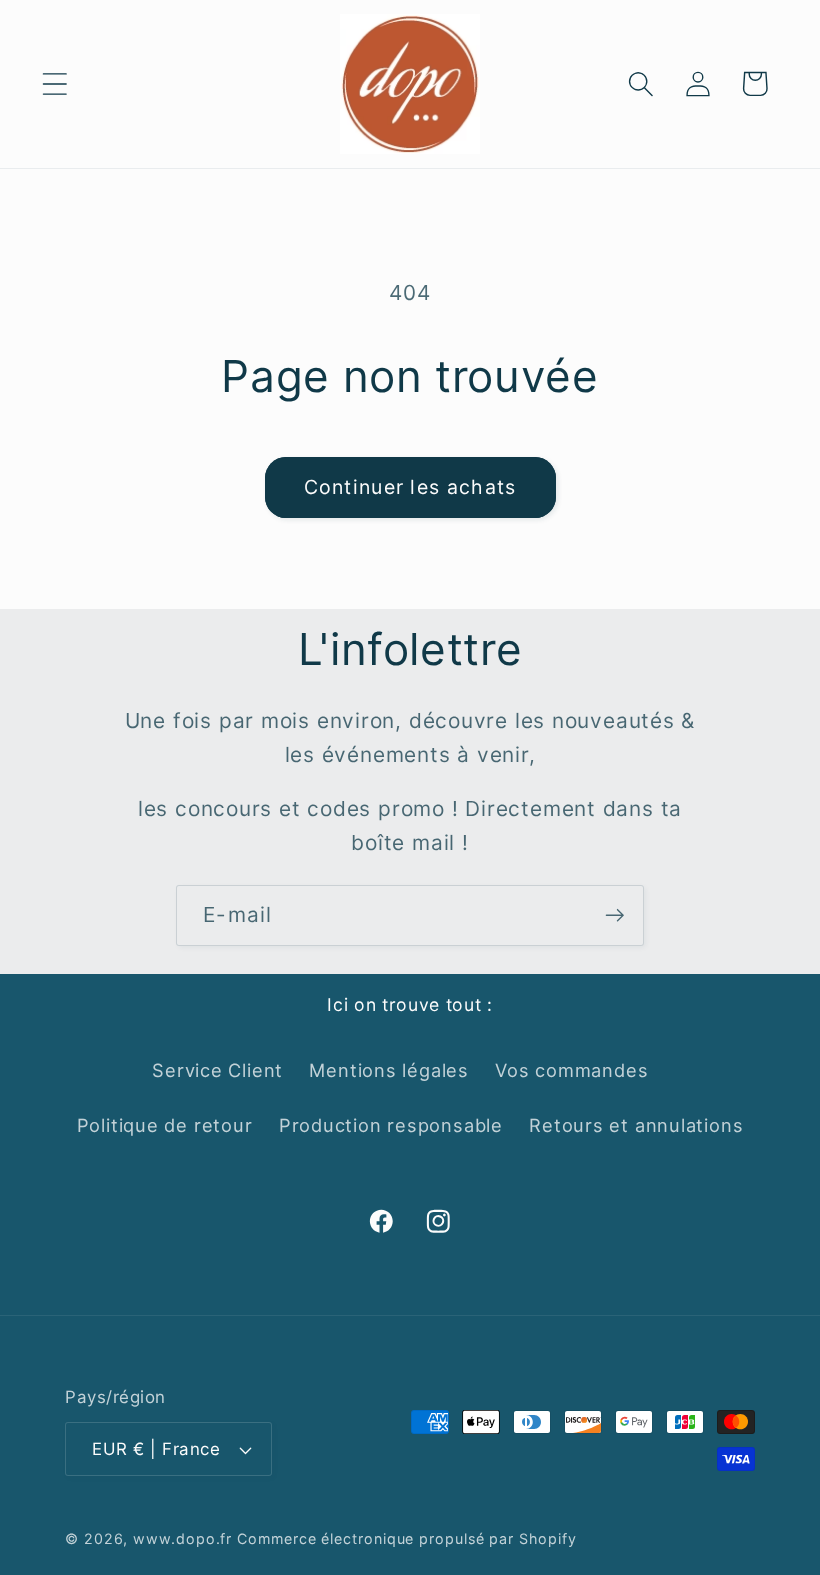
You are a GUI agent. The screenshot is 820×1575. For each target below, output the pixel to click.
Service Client (217, 1070)
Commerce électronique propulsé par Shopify (406, 1538)
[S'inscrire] (614, 915)
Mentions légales (388, 1070)
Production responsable (391, 1125)
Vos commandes (571, 1070)
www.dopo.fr (182, 1538)
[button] (54, 83)
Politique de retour (165, 1125)
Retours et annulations (636, 1125)
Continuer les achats (410, 487)
